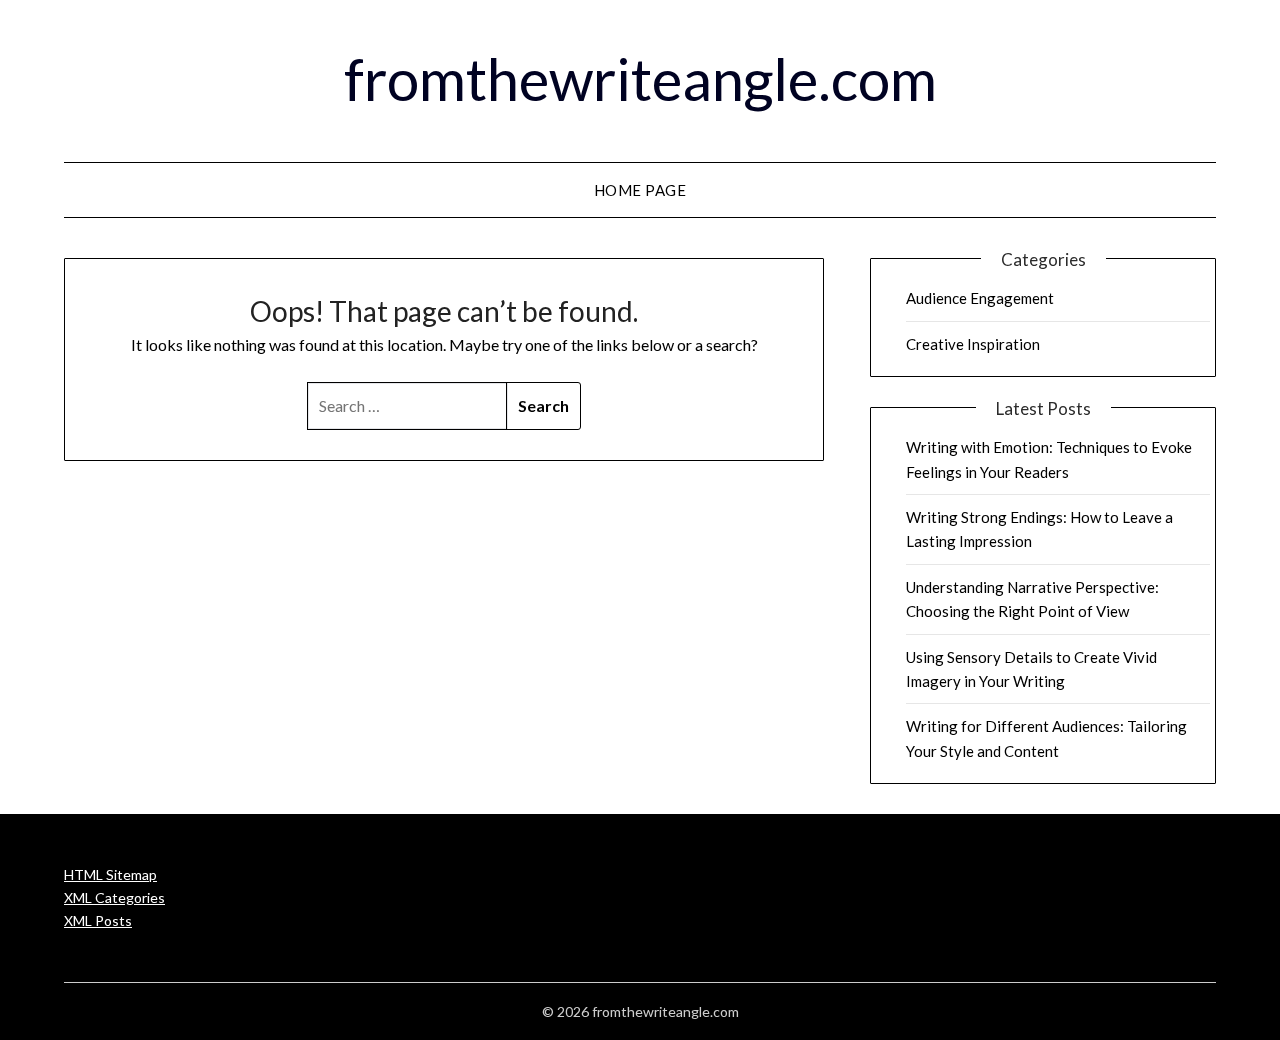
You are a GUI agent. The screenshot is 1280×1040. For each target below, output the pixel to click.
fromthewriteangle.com (640, 78)
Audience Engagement (980, 298)
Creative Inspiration (973, 344)
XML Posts (98, 920)
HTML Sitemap (110, 874)
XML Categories (114, 897)
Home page (640, 190)
